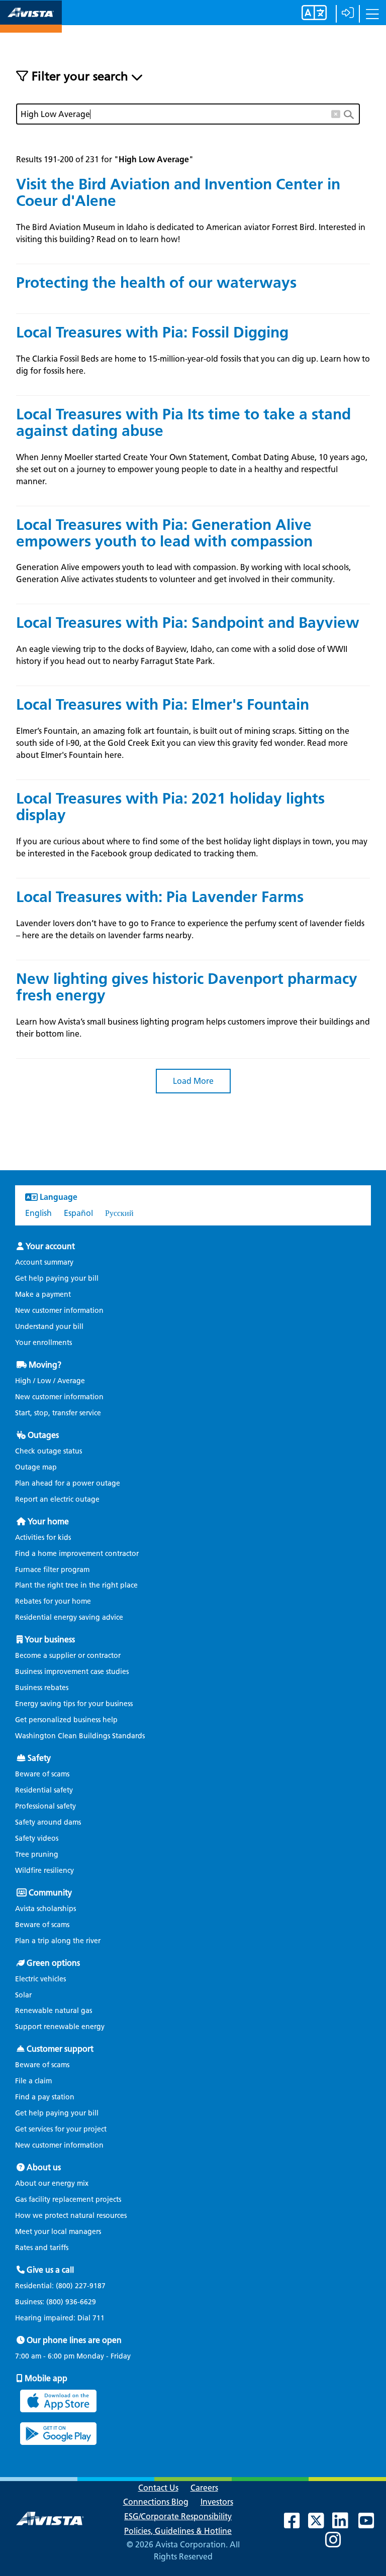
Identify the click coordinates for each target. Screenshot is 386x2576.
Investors (217, 2502)
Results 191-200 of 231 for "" (105, 159)
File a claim (33, 2081)
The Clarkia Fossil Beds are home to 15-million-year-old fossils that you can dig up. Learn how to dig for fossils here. (193, 365)
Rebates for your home (53, 1601)
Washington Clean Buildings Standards (80, 1736)
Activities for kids (43, 1538)
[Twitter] (321, 2525)
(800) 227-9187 (80, 2286)
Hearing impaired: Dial (60, 2318)
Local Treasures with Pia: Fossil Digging (152, 332)
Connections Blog (156, 2502)
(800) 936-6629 (70, 2302)
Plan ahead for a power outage (68, 1483)
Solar (23, 1995)
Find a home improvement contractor (77, 1554)
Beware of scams (42, 1774)
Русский (119, 1213)
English (38, 1213)
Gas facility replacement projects (68, 2200)
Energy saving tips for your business (74, 1704)
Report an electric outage (57, 1499)
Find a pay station (45, 2097)
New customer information (59, 1311)
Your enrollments (43, 1343)
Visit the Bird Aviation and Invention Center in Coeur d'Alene (178, 192)
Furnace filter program (52, 1570)
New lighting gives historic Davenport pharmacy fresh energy (187, 987)
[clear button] (336, 112)
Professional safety (45, 1806)
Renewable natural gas (54, 2011)
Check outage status (49, 1451)
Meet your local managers (58, 2232)
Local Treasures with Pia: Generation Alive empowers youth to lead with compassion (164, 533)
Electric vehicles (40, 1979)
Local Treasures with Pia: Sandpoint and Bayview (188, 623)
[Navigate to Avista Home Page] (31, 24)
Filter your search (80, 76)
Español (78, 1213)
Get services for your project (61, 2129)
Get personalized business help (66, 1720)
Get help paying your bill (57, 1278)
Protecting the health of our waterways (156, 283)
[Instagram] (338, 2544)
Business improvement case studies (72, 1672)
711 (99, 2318)
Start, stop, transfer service (58, 1413)
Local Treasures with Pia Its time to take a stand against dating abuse (183, 422)
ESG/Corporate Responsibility (178, 2516)
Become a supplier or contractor (68, 1656)
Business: (56, 2302)
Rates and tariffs (42, 2248)
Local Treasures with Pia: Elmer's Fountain (163, 704)
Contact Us (158, 2488)
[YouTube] (371, 2525)
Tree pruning (37, 1855)
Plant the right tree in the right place (76, 1585)
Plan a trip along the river (58, 1941)
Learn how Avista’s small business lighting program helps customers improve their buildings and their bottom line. (193, 1028)
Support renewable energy (60, 2027)
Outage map (36, 1467)
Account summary (44, 1262)
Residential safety (44, 1790)
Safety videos (37, 1838)
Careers (204, 2488)
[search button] (352, 114)
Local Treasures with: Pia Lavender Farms (160, 897)
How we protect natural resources (71, 2216)
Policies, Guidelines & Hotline (178, 2531)
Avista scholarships (45, 1909)
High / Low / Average (50, 1381)
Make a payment (43, 1295)
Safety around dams (48, 1822)
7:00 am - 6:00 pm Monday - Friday (73, 2357)
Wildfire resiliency (44, 1871)
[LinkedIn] (345, 2525)
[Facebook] (297, 2525)
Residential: (60, 2286)
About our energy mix (52, 2183)
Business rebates (42, 1688)
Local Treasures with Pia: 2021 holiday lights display (170, 807)
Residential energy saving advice (69, 1617)
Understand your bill (49, 1327)
